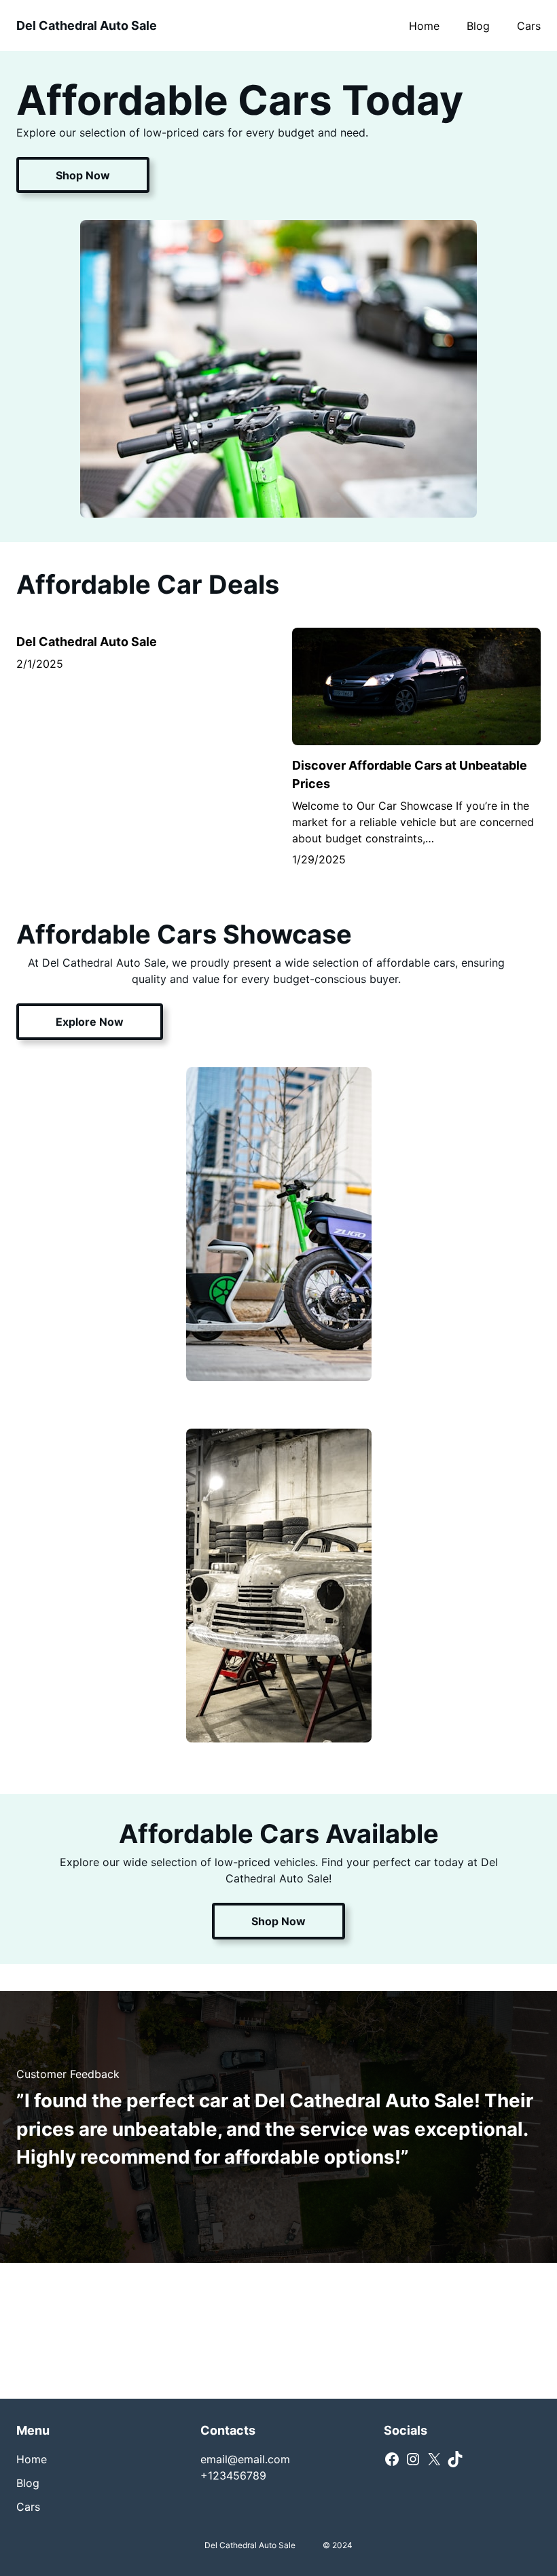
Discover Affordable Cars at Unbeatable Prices (410, 774)
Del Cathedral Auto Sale (87, 25)
